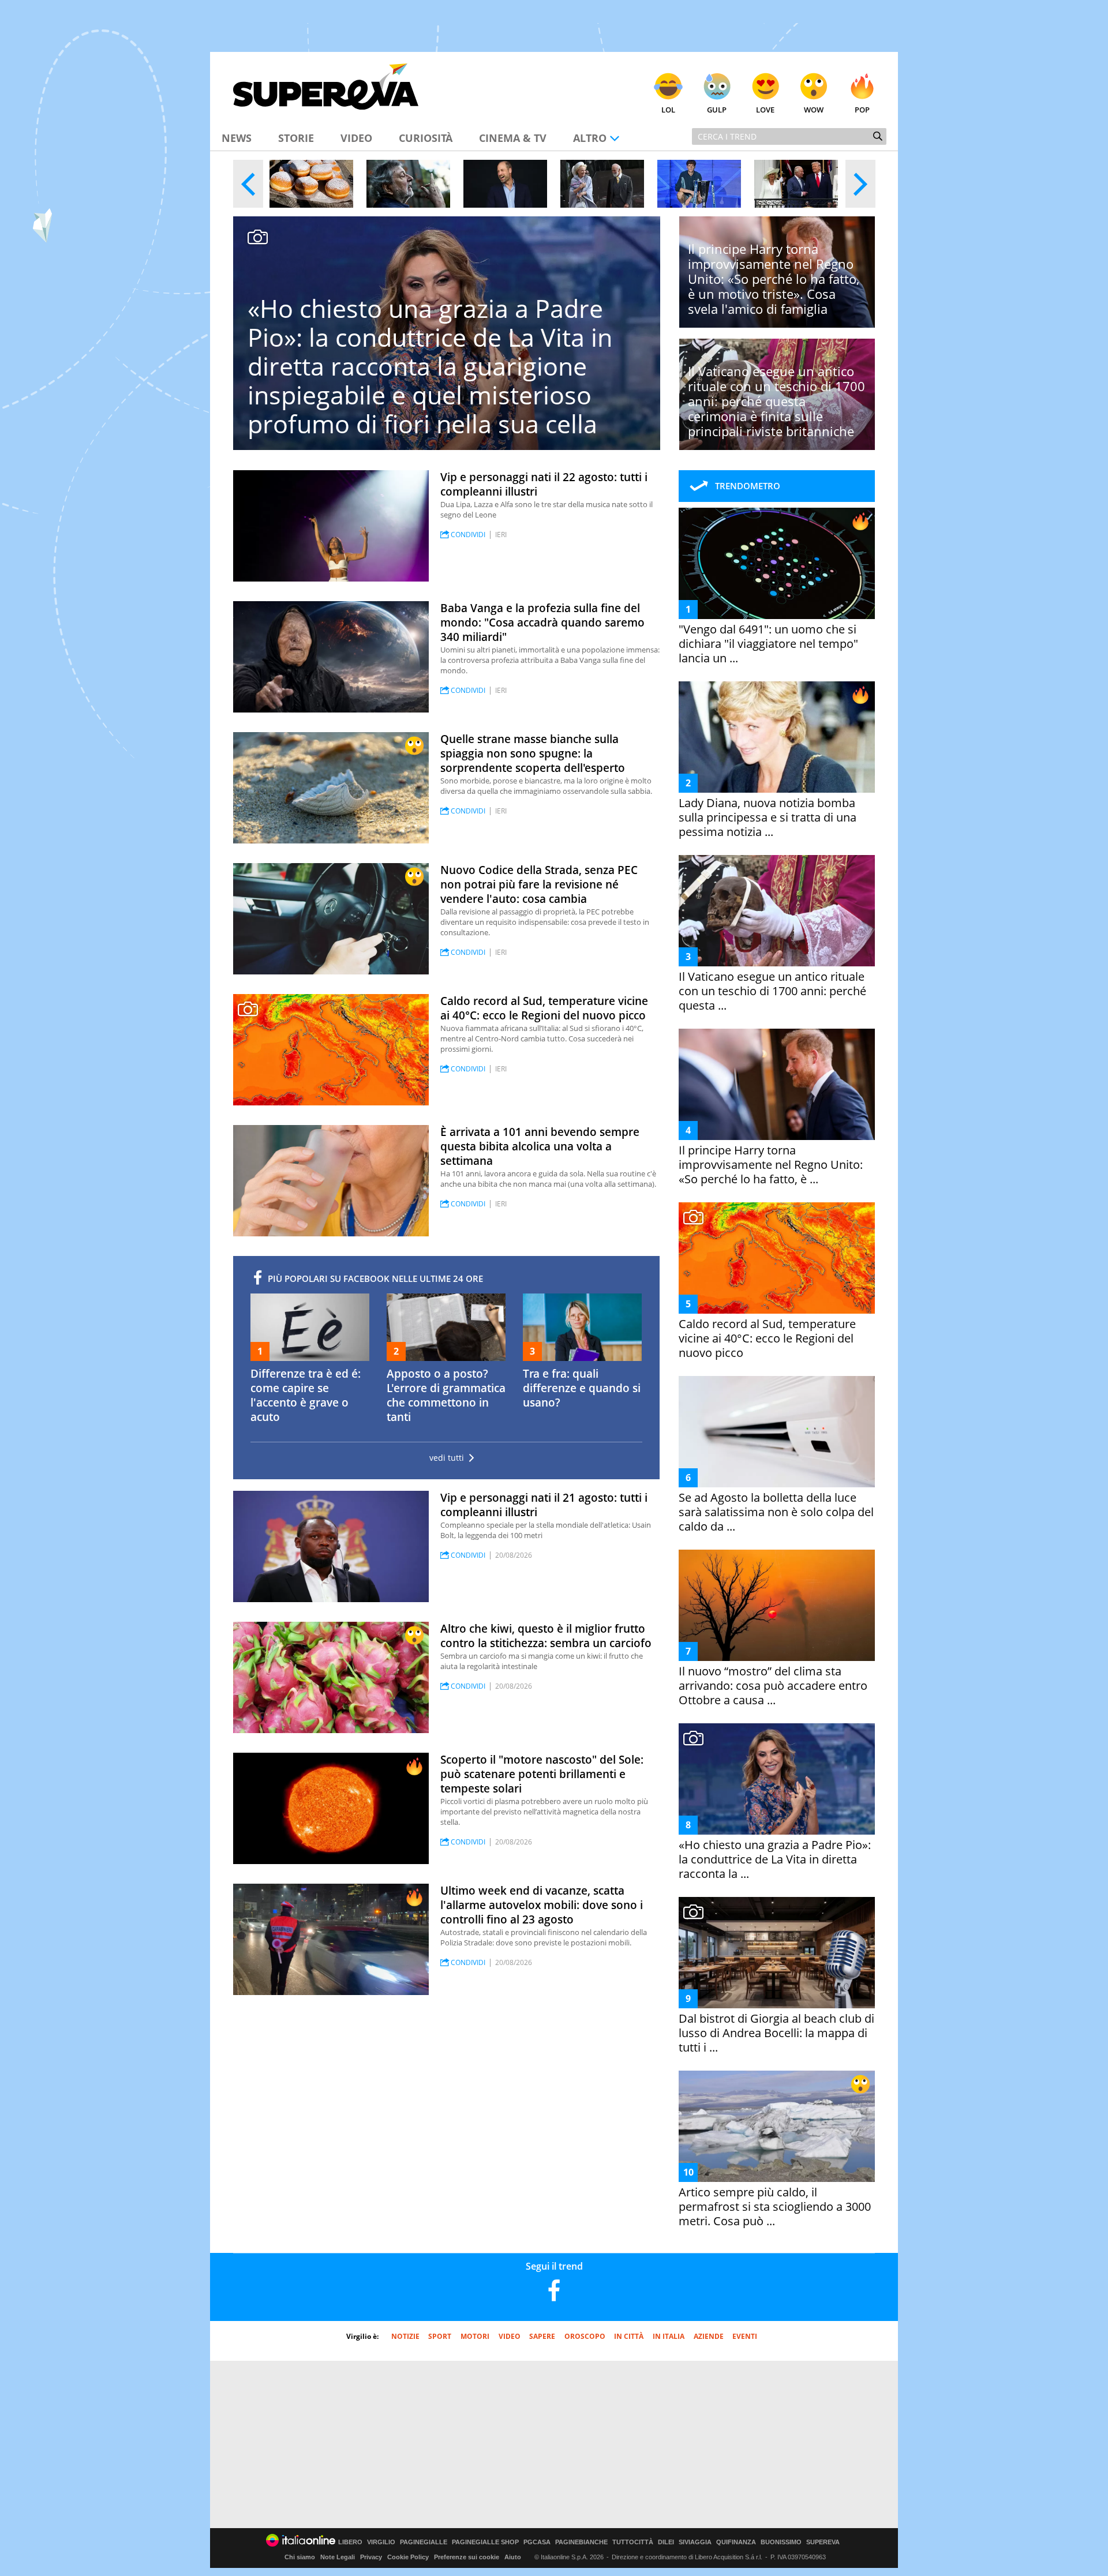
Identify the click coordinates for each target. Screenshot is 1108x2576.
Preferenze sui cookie (467, 2557)
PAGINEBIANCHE (581, 2542)
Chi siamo (300, 2557)
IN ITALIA (669, 2336)
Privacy (371, 2557)
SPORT (440, 2336)
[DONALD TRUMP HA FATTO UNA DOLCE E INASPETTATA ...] (796, 184)
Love (765, 110)
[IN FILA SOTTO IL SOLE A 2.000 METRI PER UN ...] (311, 184)
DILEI (666, 2542)
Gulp (717, 110)
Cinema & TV (513, 138)
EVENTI (745, 2336)
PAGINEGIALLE (424, 2542)
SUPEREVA (823, 2542)
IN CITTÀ (629, 2336)
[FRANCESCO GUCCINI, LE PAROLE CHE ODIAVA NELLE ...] (408, 184)
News (237, 138)
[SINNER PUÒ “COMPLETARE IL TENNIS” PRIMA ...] (699, 184)
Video (356, 138)
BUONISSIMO (781, 2542)
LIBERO (350, 2542)
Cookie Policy (408, 2557)
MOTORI (475, 2336)
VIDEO (510, 2336)
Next (860, 184)
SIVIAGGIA (695, 2542)
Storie (296, 138)
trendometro (748, 486)
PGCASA (537, 2542)
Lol (668, 110)
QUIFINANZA (736, 2542)
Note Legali (338, 2557)
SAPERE (542, 2336)
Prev (248, 184)
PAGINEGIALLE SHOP (485, 2542)
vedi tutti (447, 1458)
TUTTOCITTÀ (633, 2542)
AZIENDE (709, 2336)
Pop (862, 110)
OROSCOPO (585, 2336)
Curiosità (426, 138)
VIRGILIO (381, 2542)
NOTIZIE (405, 2336)
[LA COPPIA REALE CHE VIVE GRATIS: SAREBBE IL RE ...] (602, 184)
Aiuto (513, 2557)
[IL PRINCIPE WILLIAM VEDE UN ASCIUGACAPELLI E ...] (505, 184)
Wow (814, 110)
